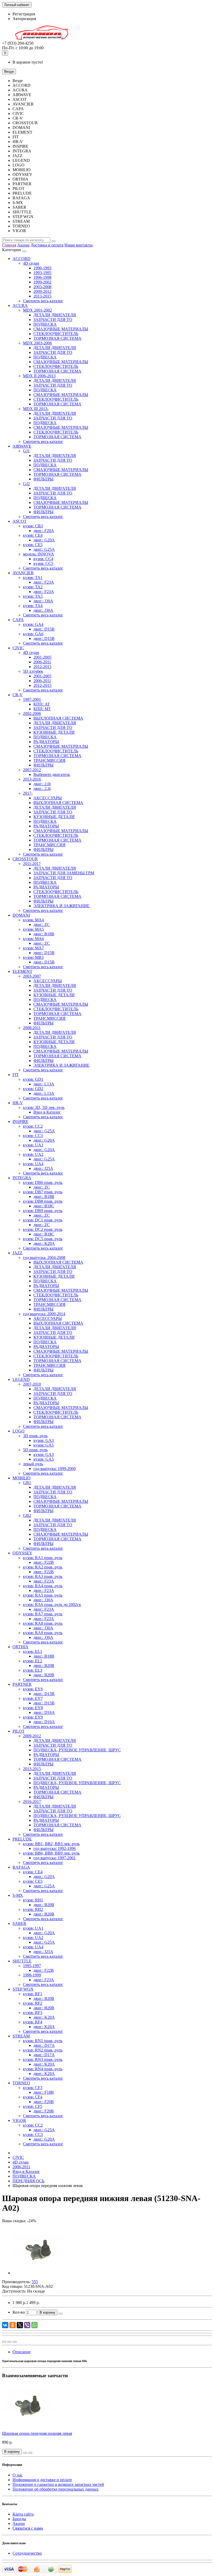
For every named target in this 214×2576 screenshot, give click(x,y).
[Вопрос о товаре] (4, 2342)
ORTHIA (20, 1647)
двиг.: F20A (44, 531)
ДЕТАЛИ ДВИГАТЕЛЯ (55, 315)
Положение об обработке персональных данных (56, 2489)
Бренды (19, 2519)
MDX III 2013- (36, 409)
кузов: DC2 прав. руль (43, 1229)
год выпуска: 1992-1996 (55, 1848)
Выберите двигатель (52, 774)
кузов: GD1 (33, 1079)
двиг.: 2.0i (42, 784)
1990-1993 (42, 268)
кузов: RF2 (33, 2003)
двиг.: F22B (44, 1562)
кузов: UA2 (33, 1154)
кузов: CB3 (33, 526)
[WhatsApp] (34, 2325)
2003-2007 (32, 976)
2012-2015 (42, 667)
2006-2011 (42, 662)
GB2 (27, 1515)
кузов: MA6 (33, 939)
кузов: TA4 (33, 606)
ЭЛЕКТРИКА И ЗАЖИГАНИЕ (61, 906)
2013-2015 (42, 296)
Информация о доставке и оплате (42, 2480)
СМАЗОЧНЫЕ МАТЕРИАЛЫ (61, 329)
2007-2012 (32, 770)
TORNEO (21, 2083)
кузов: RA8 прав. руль (43, 1623)
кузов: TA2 (33, 587)
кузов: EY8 (33, 1708)
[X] (20, 2325)
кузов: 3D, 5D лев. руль (44, 1107)
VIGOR (19, 2120)
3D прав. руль (35, 1436)
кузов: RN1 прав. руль (43, 2041)
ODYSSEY (22, 1553)
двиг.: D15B (44, 629)
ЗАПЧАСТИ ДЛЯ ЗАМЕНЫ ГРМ (64, 873)
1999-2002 (42, 282)
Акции (23, 245)
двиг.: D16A (44, 1712)
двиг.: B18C (44, 1206)
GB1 (27, 1483)
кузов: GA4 (33, 624)
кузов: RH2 (33, 1909)
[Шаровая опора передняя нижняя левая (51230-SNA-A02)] (39, 2273)
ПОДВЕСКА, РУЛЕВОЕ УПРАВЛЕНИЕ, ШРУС (77, 1750)
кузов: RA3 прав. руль (43, 1576)
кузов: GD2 (33, 1089)
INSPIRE (20, 1122)
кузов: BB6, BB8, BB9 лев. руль (51, 1853)
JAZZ (17, 1253)
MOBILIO (22, 1478)
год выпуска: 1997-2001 (55, 1858)
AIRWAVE (22, 446)
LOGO (19, 1431)
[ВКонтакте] (5, 2325)
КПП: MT (42, 709)
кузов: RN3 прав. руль (43, 2059)
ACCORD (22, 259)
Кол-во (19, 2312)
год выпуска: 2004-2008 (44, 1258)
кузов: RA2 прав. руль (43, 1567)
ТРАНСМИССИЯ (49, 760)
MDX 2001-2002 (37, 310)
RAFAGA (21, 1867)
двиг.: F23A (44, 582)
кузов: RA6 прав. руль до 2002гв (52, 1605)
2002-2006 (32, 714)
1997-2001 (32, 699)
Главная (9, 245)
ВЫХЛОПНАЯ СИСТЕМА (58, 718)
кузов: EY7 (33, 1698)
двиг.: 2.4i (42, 789)
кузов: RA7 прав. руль (43, 1614)
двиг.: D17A (44, 2045)
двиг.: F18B (44, 2092)
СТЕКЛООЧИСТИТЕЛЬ (56, 334)
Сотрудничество (27, 2553)
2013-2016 (32, 779)
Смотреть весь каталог (43, 301)
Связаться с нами (28, 2528)
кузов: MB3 (33, 957)
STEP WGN (23, 1989)
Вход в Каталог (47, 1112)
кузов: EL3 (33, 1670)
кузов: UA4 (33, 1164)
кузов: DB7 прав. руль (43, 1192)
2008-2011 (32, 1028)
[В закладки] (9, 2342)
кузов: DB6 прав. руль (43, 1182)
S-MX (18, 1895)
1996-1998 (42, 277)
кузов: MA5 (33, 929)
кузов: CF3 (33, 2088)
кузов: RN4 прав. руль (43, 2069)
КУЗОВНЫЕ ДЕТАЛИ (54, 732)
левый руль (33, 1464)
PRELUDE (22, 1839)
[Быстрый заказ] (61, 2314)
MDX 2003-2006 (37, 343)
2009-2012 (42, 291)
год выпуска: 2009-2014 (44, 1314)
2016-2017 (32, 1802)
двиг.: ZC (42, 925)
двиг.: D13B (44, 1694)
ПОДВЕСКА (45, 324)
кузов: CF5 (33, 2106)
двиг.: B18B (44, 934)
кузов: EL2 (33, 1661)
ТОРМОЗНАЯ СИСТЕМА (57, 338)
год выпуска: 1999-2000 (55, 1469)
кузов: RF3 (33, 2013)
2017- (28, 793)
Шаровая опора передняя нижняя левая (37, 2433)
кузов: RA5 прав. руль (43, 1595)
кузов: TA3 (33, 596)
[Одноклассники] (13, 2325)
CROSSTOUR (25, 859)
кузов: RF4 (33, 2022)
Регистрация (24, 14)
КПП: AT (42, 704)
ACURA (20, 305)
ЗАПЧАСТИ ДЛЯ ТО (53, 320)
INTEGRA (22, 1178)
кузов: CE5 (33, 545)
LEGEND (21, 1379)
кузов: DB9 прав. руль (43, 1211)
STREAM (21, 2036)
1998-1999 (32, 1975)
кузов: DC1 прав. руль (43, 1220)
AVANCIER (23, 573)
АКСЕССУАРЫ (48, 798)
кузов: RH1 (33, 1900)
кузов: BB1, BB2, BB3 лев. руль (51, 1844)
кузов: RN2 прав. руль (43, 2050)
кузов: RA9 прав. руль (43, 1633)
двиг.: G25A (44, 549)
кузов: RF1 (33, 1994)
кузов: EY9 (33, 1717)
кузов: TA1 (33, 577)
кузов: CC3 (33, 1136)
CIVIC (18, 648)
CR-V (18, 695)
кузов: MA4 (33, 920)
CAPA (18, 620)
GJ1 (26, 451)
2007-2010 (32, 1384)
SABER (19, 1923)
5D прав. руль (35, 1450)
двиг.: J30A (43, 601)
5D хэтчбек (33, 671)
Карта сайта (23, 2514)
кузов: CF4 (33, 2097)
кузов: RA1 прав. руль (43, 1558)
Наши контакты (79, 245)
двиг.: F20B (44, 2102)
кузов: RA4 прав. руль (43, 1586)
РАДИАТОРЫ (46, 742)
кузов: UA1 (33, 1145)
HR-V (18, 1103)
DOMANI (21, 915)
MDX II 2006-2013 (39, 376)
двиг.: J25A (43, 1168)
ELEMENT (22, 971)
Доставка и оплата (47, 245)
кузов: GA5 (44, 1445)
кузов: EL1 (33, 1651)
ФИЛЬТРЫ (43, 479)
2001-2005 (42, 657)
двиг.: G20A (44, 540)
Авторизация (24, 19)
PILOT (19, 1731)
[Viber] (27, 2325)
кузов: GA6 (33, 634)
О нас (18, 2475)
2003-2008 (42, 287)
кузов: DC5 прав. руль (43, 1239)
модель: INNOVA (38, 554)
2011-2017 (32, 864)
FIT (16, 1075)
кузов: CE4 (33, 535)
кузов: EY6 (33, 1689)
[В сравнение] (15, 2342)
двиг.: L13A (44, 1084)
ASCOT (20, 521)
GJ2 (26, 484)
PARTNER (22, 1684)
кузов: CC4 (43, 559)
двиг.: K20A (44, 1243)
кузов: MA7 (33, 948)
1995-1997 (32, 1966)
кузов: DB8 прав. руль (43, 1201)
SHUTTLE (22, 1961)
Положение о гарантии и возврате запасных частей (58, 2484)
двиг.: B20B (44, 1666)
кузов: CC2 (33, 1126)
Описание (22, 2352)
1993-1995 (42, 273)
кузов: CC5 (43, 563)
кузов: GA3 (44, 1440)
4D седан (31, 263)
